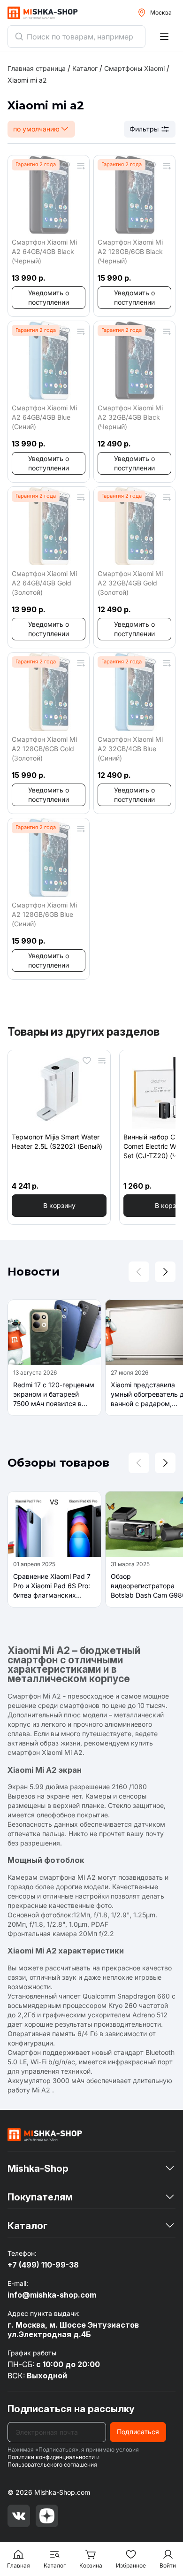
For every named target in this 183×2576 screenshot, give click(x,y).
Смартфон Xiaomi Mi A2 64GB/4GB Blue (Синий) (44, 417)
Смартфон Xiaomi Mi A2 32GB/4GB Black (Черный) (130, 417)
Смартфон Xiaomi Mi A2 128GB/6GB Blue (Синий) (44, 914)
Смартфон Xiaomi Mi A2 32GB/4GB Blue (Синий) (130, 749)
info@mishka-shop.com (52, 2295)
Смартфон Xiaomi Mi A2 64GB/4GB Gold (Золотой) (44, 583)
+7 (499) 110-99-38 (43, 2265)
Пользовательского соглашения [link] (52, 2465)
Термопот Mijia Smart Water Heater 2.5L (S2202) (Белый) (57, 1142)
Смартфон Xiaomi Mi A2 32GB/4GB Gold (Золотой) (130, 583)
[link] (27, 80)
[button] (49, 298)
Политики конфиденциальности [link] (51, 2457)
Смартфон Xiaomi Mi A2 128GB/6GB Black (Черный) (130, 251)
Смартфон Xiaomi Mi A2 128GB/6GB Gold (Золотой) (44, 749)
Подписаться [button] (138, 2432)
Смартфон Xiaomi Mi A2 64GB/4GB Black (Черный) (44, 251)
